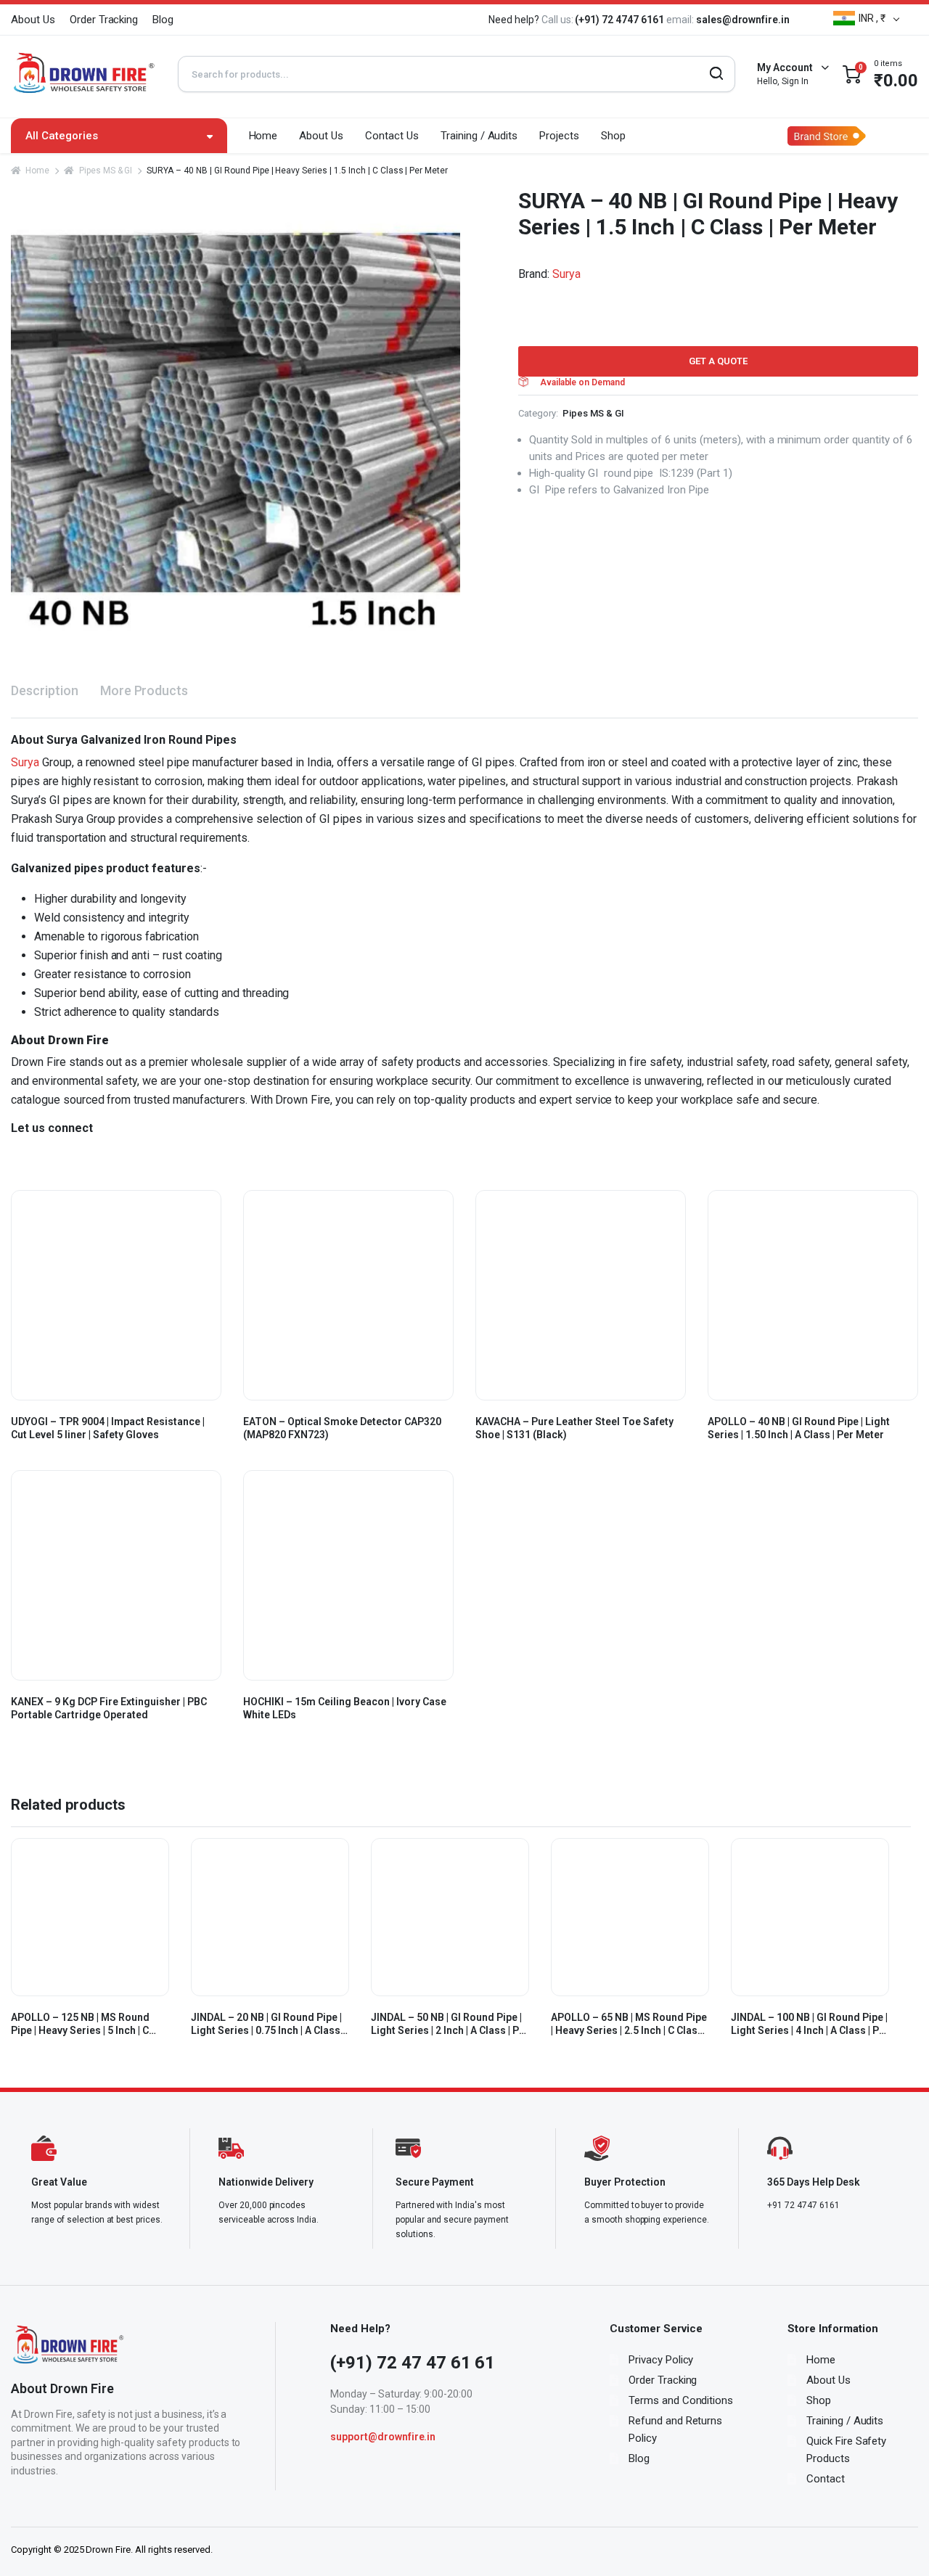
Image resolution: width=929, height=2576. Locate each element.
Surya (566, 274)
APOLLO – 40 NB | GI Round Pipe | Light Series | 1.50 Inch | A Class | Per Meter (799, 1428)
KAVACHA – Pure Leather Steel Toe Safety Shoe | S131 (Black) (574, 1428)
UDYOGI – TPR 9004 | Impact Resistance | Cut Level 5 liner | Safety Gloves (108, 1428)
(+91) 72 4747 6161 (620, 20)
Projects (559, 136)
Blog (163, 20)
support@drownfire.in (383, 2437)
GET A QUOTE (718, 361)
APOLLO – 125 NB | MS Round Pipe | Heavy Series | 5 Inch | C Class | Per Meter (80, 2024)
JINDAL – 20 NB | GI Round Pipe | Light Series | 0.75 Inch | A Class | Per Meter (268, 2024)
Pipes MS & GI (106, 171)
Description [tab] (45, 690)
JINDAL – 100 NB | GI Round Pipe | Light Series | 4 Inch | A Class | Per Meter (810, 2024)
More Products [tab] (144, 690)
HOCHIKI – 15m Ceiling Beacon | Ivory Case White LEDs (345, 1708)
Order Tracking (104, 20)
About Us (33, 20)
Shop (613, 136)
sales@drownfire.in (743, 20)
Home (263, 136)
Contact (826, 2479)
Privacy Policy (661, 2360)
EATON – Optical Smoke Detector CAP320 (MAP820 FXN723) (342, 1428)
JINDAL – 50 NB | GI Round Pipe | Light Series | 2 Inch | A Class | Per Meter (450, 2024)
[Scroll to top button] (896, 2543)
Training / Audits (479, 136)
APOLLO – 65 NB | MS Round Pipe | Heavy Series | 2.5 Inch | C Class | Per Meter (629, 2024)
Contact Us (392, 136)
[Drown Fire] (83, 74)
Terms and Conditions (681, 2400)
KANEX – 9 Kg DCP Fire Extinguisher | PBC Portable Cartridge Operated (109, 1708)
